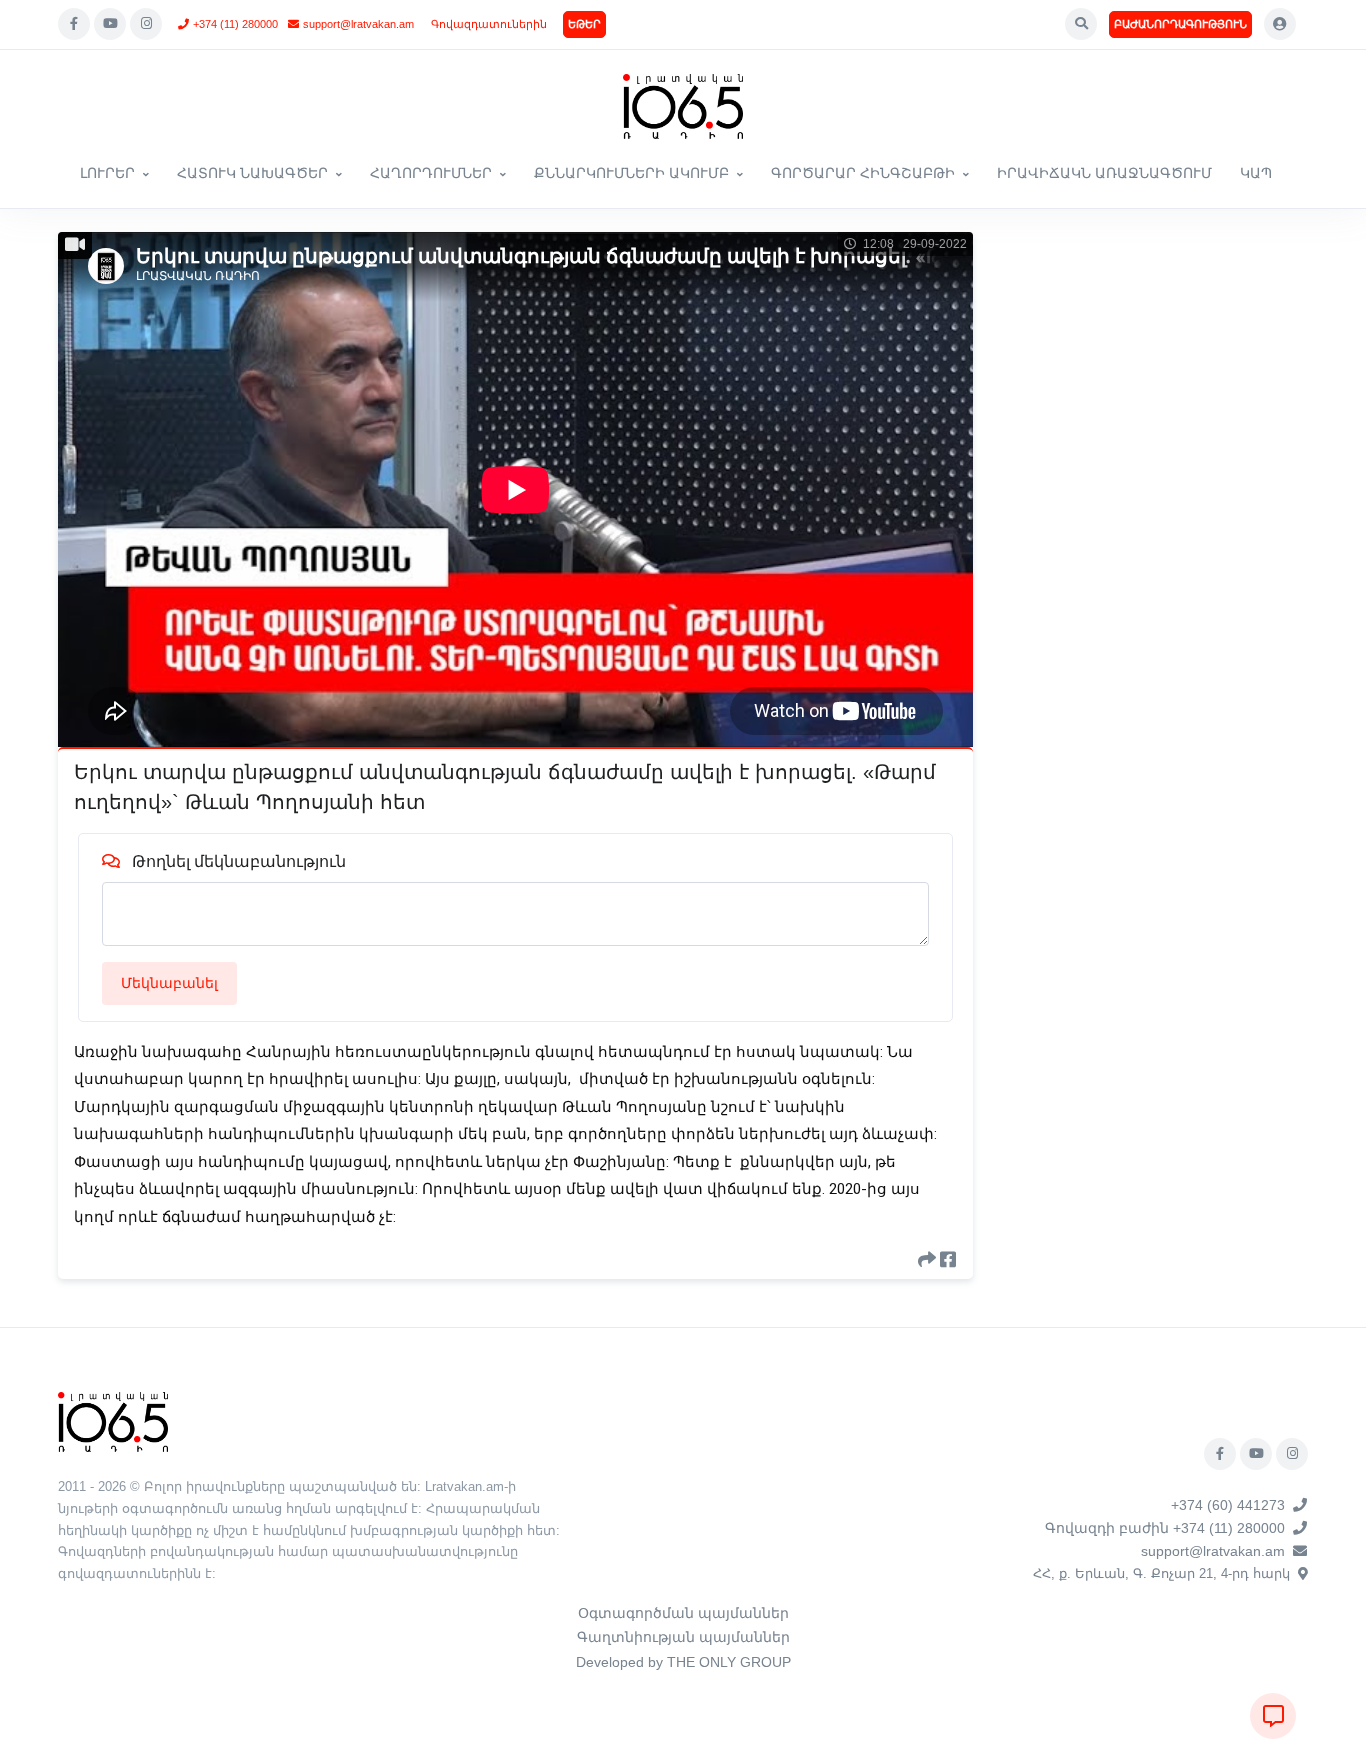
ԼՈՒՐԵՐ (107, 173)
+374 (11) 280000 (235, 24)
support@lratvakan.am (358, 24)
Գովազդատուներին (489, 24)
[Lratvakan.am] (113, 1420)
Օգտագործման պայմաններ (683, 1613)
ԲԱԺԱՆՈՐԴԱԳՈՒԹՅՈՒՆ (1180, 24)
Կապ (1256, 173)
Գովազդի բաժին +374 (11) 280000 (1165, 1528)
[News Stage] (683, 106)
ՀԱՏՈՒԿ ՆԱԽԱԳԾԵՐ (252, 173)
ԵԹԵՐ (584, 24)
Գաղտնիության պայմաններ (683, 1637)
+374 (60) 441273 (1228, 1505)
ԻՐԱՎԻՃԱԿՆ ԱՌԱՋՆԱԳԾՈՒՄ (1104, 173)
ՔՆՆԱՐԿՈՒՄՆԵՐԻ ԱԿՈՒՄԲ (631, 173)
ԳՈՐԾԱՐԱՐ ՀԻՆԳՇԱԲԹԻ (863, 173)
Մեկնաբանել (169, 983)
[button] (1081, 24)
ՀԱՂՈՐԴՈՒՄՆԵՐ (431, 173)
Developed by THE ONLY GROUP (683, 1662)
